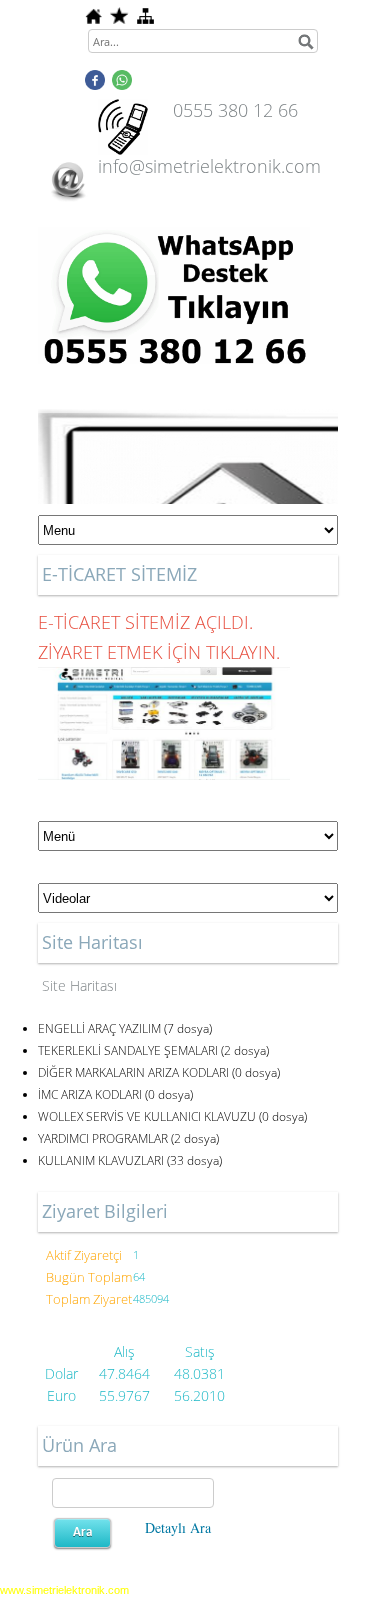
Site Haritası (79, 985)
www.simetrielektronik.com (64, 1590)
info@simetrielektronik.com (209, 166)
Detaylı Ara (178, 1527)
